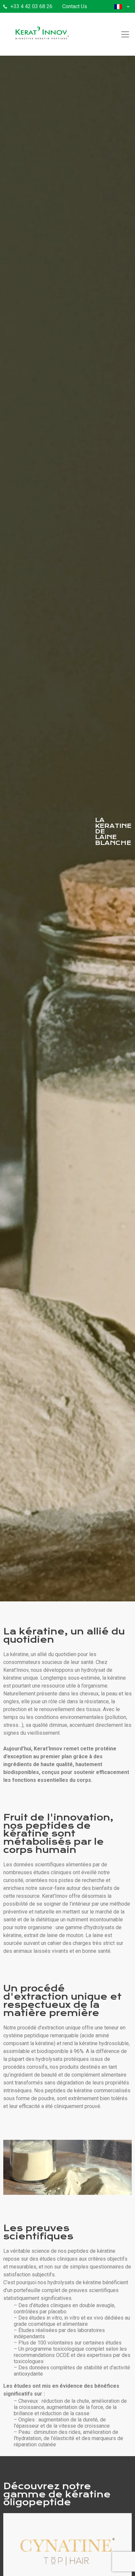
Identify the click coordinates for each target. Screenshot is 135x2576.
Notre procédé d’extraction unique (42, 2028)
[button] (106, 6)
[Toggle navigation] (125, 34)
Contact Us (75, 6)
